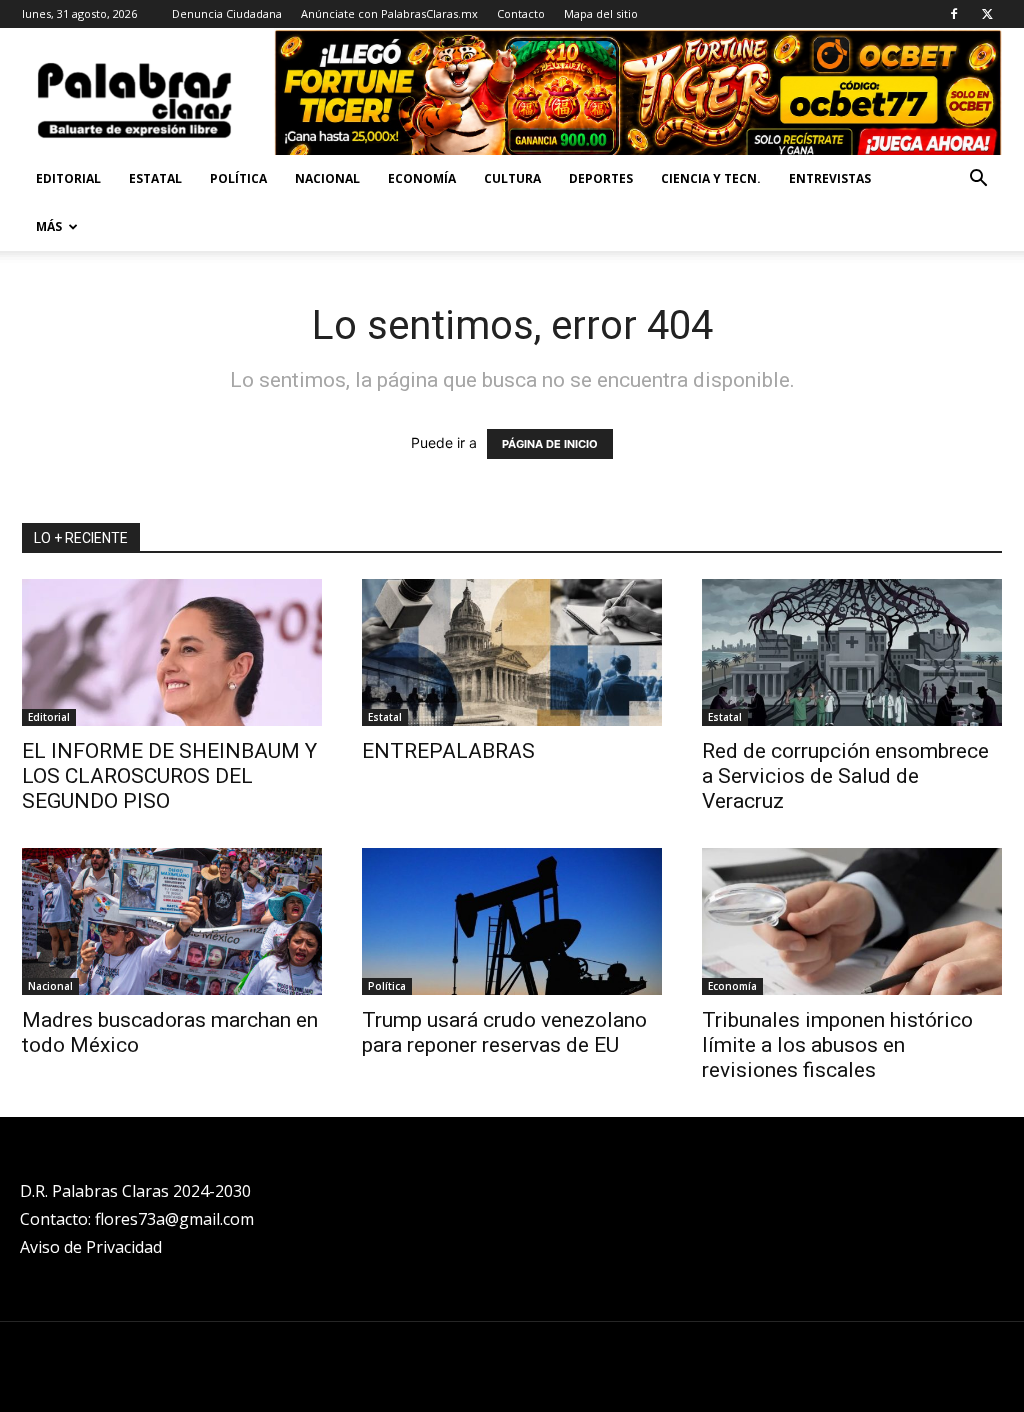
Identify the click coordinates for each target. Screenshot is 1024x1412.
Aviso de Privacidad (91, 1247)
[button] (978, 180)
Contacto (521, 13)
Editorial (68, 178)
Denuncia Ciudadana (227, 13)
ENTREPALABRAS (448, 751)
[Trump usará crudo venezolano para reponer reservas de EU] (512, 921)
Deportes (601, 178)
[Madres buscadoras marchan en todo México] (172, 921)
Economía (422, 178)
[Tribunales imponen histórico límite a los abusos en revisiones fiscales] (852, 921)
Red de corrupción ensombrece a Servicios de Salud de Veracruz (845, 776)
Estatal (155, 178)
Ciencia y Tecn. (711, 178)
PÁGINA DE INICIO (550, 444)
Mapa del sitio (601, 13)
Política (238, 178)
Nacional (327, 178)
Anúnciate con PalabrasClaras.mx (389, 13)
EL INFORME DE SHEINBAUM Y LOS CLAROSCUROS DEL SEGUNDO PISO (169, 776)
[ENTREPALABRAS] (512, 652)
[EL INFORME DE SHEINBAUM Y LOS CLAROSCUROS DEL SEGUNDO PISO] (172, 652)
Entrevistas (830, 178)
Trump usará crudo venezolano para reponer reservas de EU (504, 1032)
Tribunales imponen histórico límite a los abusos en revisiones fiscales (837, 1045)
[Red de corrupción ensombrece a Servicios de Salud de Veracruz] (852, 652)
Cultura (512, 178)
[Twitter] (987, 14)
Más (49, 226)
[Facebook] (954, 14)
